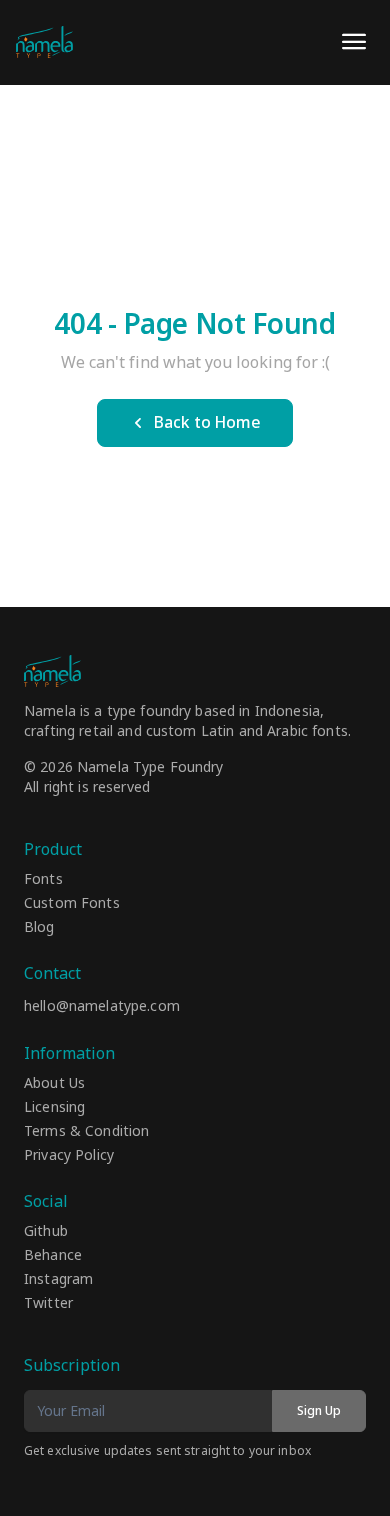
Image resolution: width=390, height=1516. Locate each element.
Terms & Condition (86, 1132)
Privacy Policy (69, 1156)
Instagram (58, 1280)
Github (46, 1232)
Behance (53, 1256)
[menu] (354, 42)
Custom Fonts (72, 904)
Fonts (43, 880)
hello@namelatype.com (102, 1006)
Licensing (54, 1108)
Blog (39, 928)
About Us (54, 1084)
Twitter (48, 1304)
